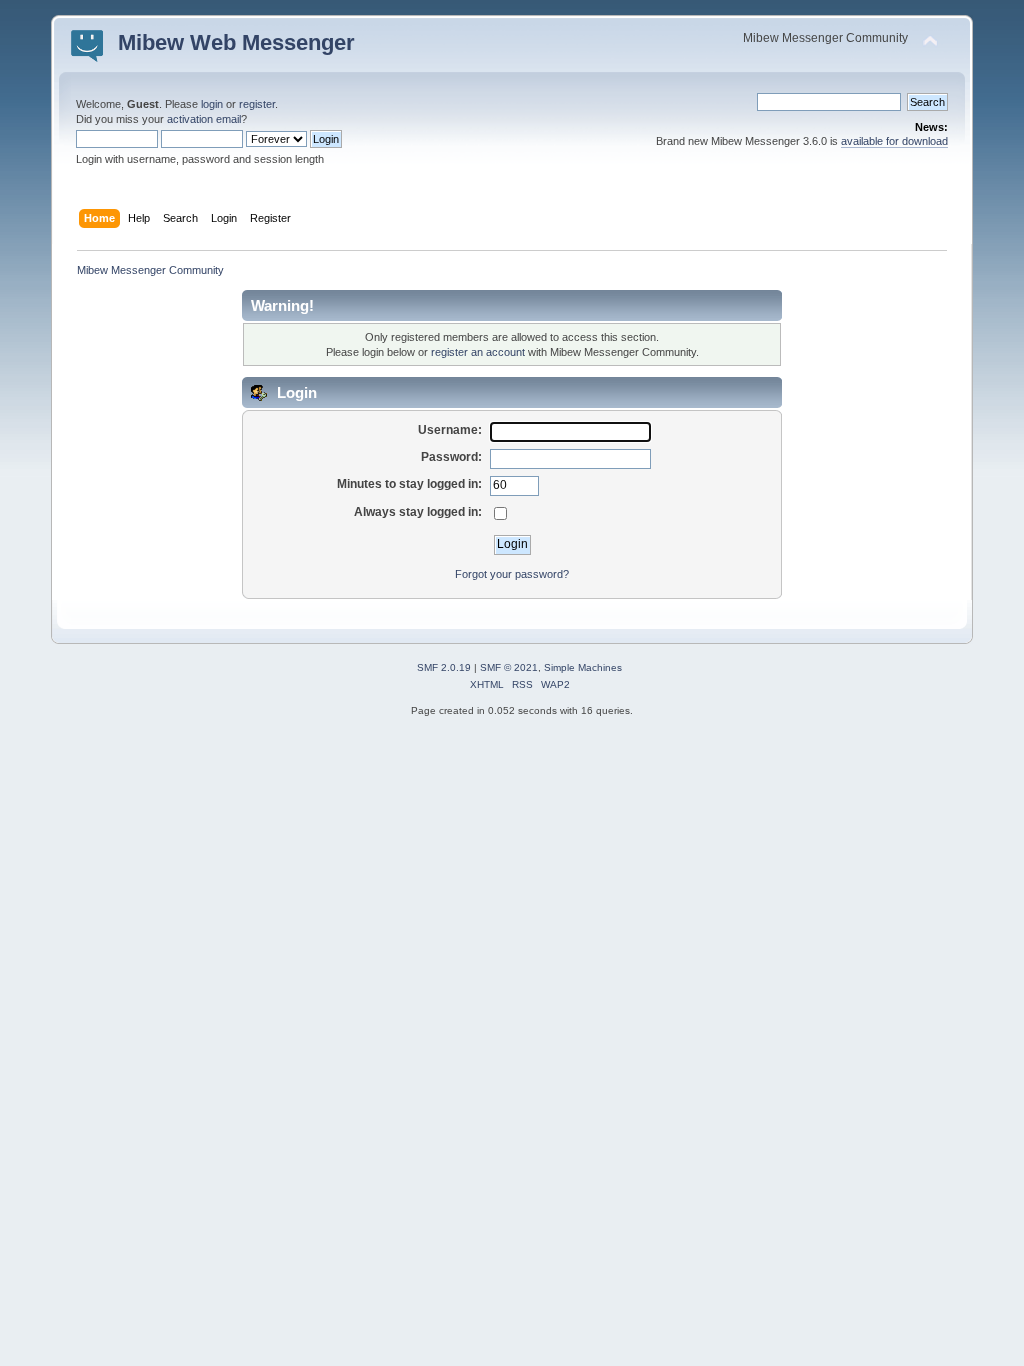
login (212, 104)
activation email (204, 119)
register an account (478, 352)
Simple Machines (583, 667)
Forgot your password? (512, 574)
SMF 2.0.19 (444, 667)
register (257, 104)
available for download (894, 141)
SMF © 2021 (509, 667)
